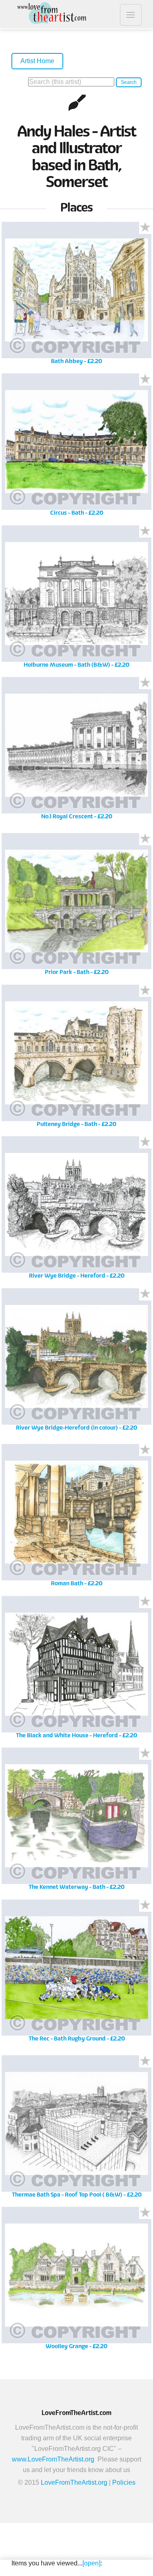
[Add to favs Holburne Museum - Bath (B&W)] (145, 531)
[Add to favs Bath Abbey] (145, 228)
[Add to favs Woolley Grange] (145, 2213)
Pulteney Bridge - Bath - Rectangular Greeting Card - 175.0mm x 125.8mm (77, 1059)
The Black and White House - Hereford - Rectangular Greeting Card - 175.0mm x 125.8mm (76, 1670)
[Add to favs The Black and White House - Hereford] (145, 1602)
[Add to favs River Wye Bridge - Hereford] (145, 1142)
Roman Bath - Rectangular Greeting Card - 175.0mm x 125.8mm (77, 1518)
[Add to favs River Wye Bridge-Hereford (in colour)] (145, 1294)
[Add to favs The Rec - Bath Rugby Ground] (145, 1906)
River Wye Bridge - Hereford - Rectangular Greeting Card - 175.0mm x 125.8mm (77, 1211)
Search (129, 82)
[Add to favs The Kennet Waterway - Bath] (145, 1754)
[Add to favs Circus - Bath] (145, 379)
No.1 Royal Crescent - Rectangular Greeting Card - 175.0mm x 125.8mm (77, 751)
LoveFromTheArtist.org (74, 2482)
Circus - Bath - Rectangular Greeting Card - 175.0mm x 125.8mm (77, 448)
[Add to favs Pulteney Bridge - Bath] (145, 991)
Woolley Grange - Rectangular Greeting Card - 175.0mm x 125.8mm (77, 2281)
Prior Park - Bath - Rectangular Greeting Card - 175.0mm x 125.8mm (76, 907)
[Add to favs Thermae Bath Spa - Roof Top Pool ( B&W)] (145, 2061)
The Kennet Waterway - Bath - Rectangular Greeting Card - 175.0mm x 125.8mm (76, 1822)
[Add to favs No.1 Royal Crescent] (145, 683)
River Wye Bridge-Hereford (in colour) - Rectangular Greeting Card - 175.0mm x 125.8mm (76, 1362)
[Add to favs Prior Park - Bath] (145, 839)
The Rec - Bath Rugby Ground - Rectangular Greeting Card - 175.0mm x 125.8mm (77, 1973)
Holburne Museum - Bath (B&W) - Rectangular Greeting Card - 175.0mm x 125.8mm (76, 599)
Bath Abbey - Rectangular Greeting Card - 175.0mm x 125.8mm (77, 296)
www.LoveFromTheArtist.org (53, 2459)
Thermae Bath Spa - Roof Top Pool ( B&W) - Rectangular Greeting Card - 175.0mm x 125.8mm (77, 2129)
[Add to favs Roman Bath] (145, 1450)
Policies (124, 2482)
